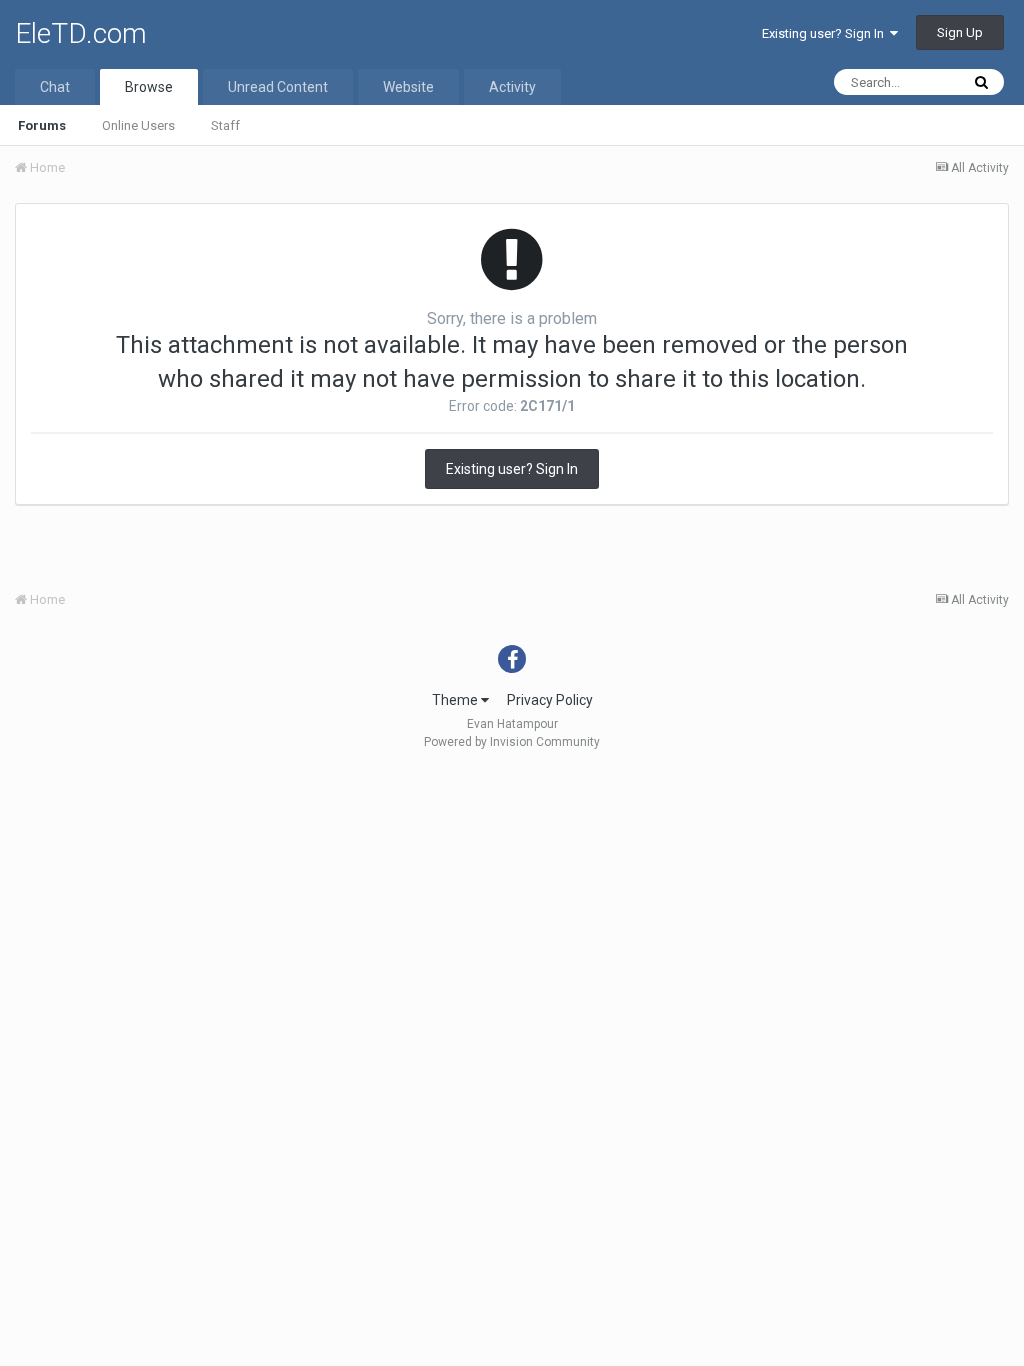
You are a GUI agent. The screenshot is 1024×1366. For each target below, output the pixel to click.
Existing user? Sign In (826, 33)
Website (408, 87)
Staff (225, 125)
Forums (42, 125)
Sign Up (960, 32)
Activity (512, 87)
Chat (55, 87)
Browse (149, 87)
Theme (456, 700)
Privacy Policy (550, 700)
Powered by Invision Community (512, 742)
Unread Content (278, 87)
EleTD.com (81, 33)
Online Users (138, 125)
